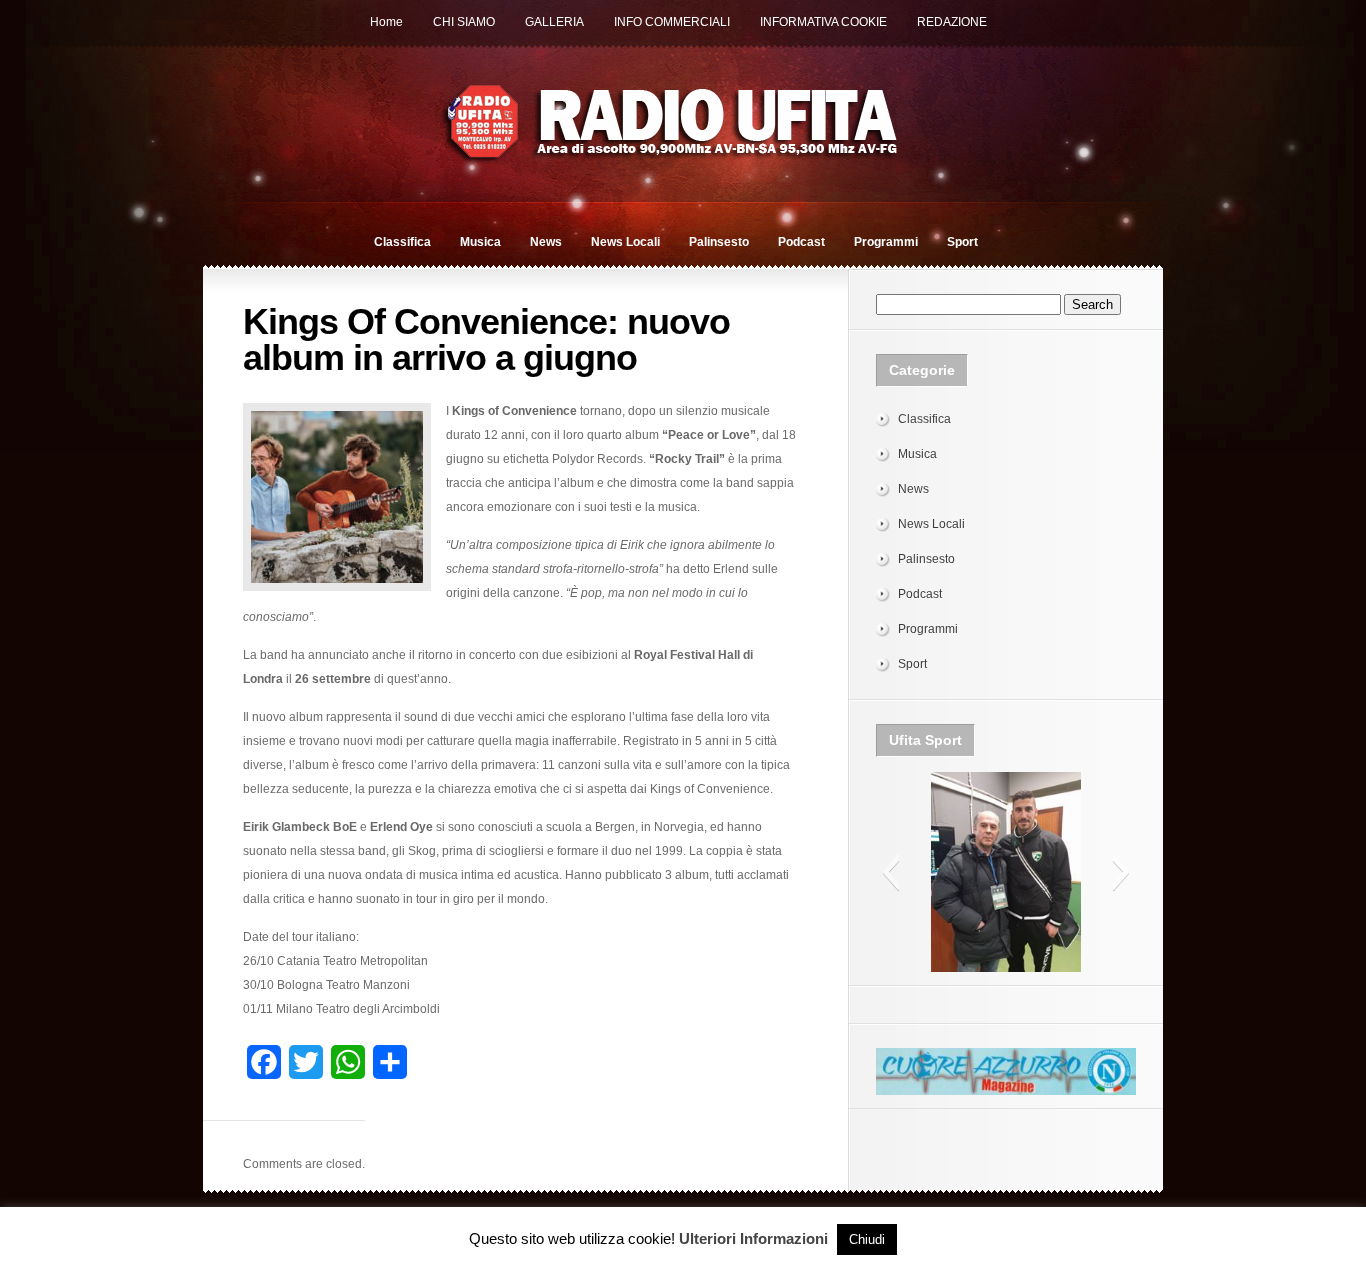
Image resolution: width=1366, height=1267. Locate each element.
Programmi (886, 242)
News (546, 242)
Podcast (801, 242)
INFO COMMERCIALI (672, 22)
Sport (962, 242)
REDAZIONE (952, 22)
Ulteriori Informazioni (753, 1238)
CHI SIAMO (464, 22)
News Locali (625, 242)
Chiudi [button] (867, 1239)
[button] (890, 872)
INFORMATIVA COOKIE (823, 22)
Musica (480, 242)
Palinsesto (719, 242)
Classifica (402, 242)
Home (386, 22)
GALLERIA (554, 22)
